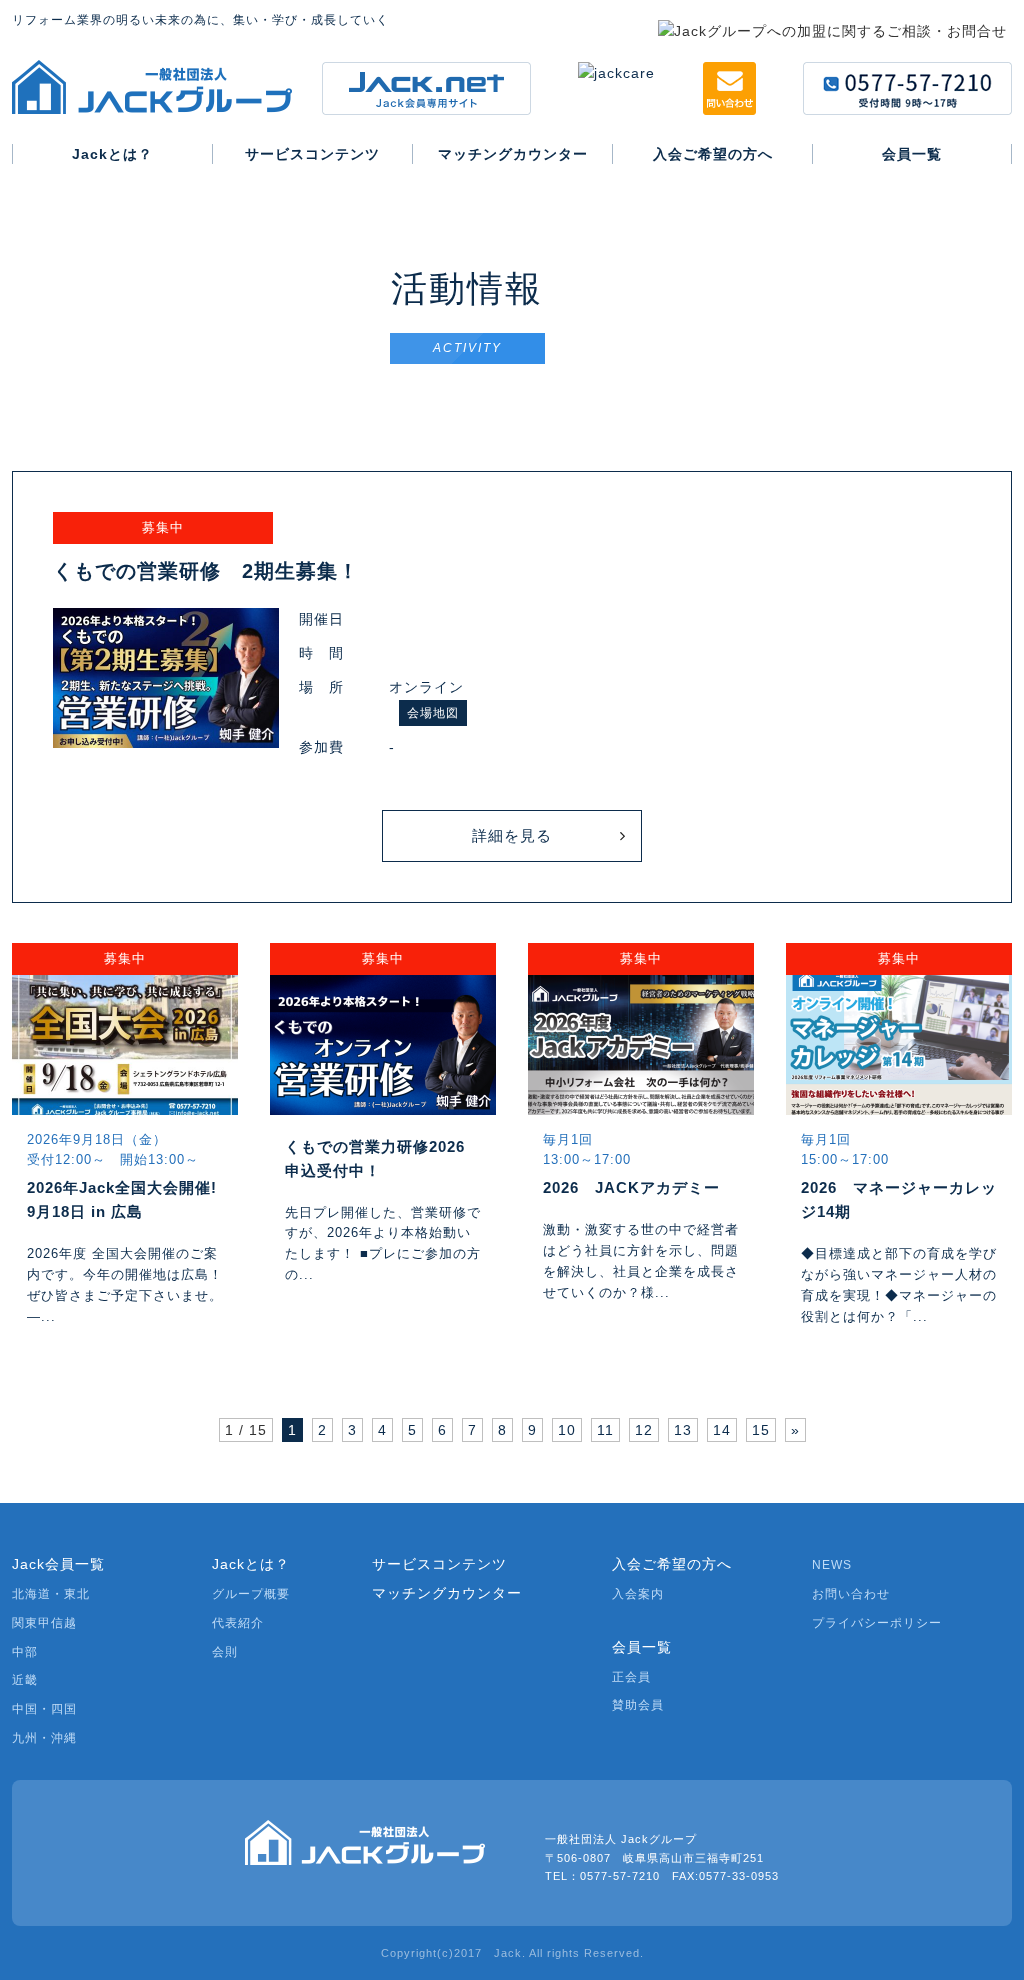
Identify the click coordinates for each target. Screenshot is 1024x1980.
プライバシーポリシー (877, 1623)
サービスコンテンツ (439, 1564)
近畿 (25, 1680)
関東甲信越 (44, 1623)
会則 (225, 1652)
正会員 (631, 1677)
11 (605, 1430)
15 (761, 1430)
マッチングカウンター (447, 1593)
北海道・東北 (51, 1594)
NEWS (832, 1565)
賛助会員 (638, 1705)
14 (722, 1430)
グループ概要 (251, 1594)
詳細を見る (512, 835)
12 (644, 1430)
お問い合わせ (851, 1594)
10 (567, 1430)
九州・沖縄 (44, 1738)
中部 (25, 1652)
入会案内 (638, 1594)
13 (683, 1430)
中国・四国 (44, 1709)
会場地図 (433, 713)
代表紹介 (238, 1623)
